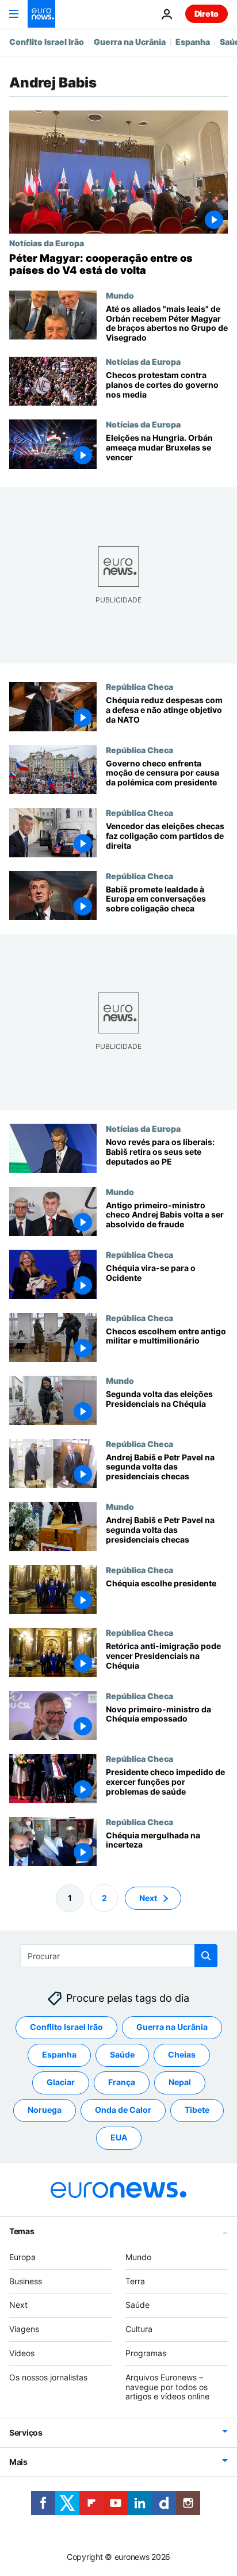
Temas (22, 2231)
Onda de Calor (123, 2110)
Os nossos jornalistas (48, 2377)
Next (148, 1898)
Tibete (197, 2110)
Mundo (120, 295)
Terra (135, 2281)
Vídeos (22, 2353)
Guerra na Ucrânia (130, 42)
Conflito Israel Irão (47, 42)
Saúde (122, 2054)
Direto (207, 14)
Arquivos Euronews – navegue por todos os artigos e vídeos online (167, 2387)
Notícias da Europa (47, 243)
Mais (18, 2462)
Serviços (26, 2432)
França (122, 2082)
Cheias (182, 2054)
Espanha (193, 42)
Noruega (45, 2110)
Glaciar (61, 2082)
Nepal (180, 2082)
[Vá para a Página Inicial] (41, 14)
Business (26, 2281)
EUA (119, 2137)
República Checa (139, 686)
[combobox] (119, 1956)
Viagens (24, 2329)
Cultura (139, 2329)
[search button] (206, 1956)
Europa (22, 2257)
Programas (146, 2353)
